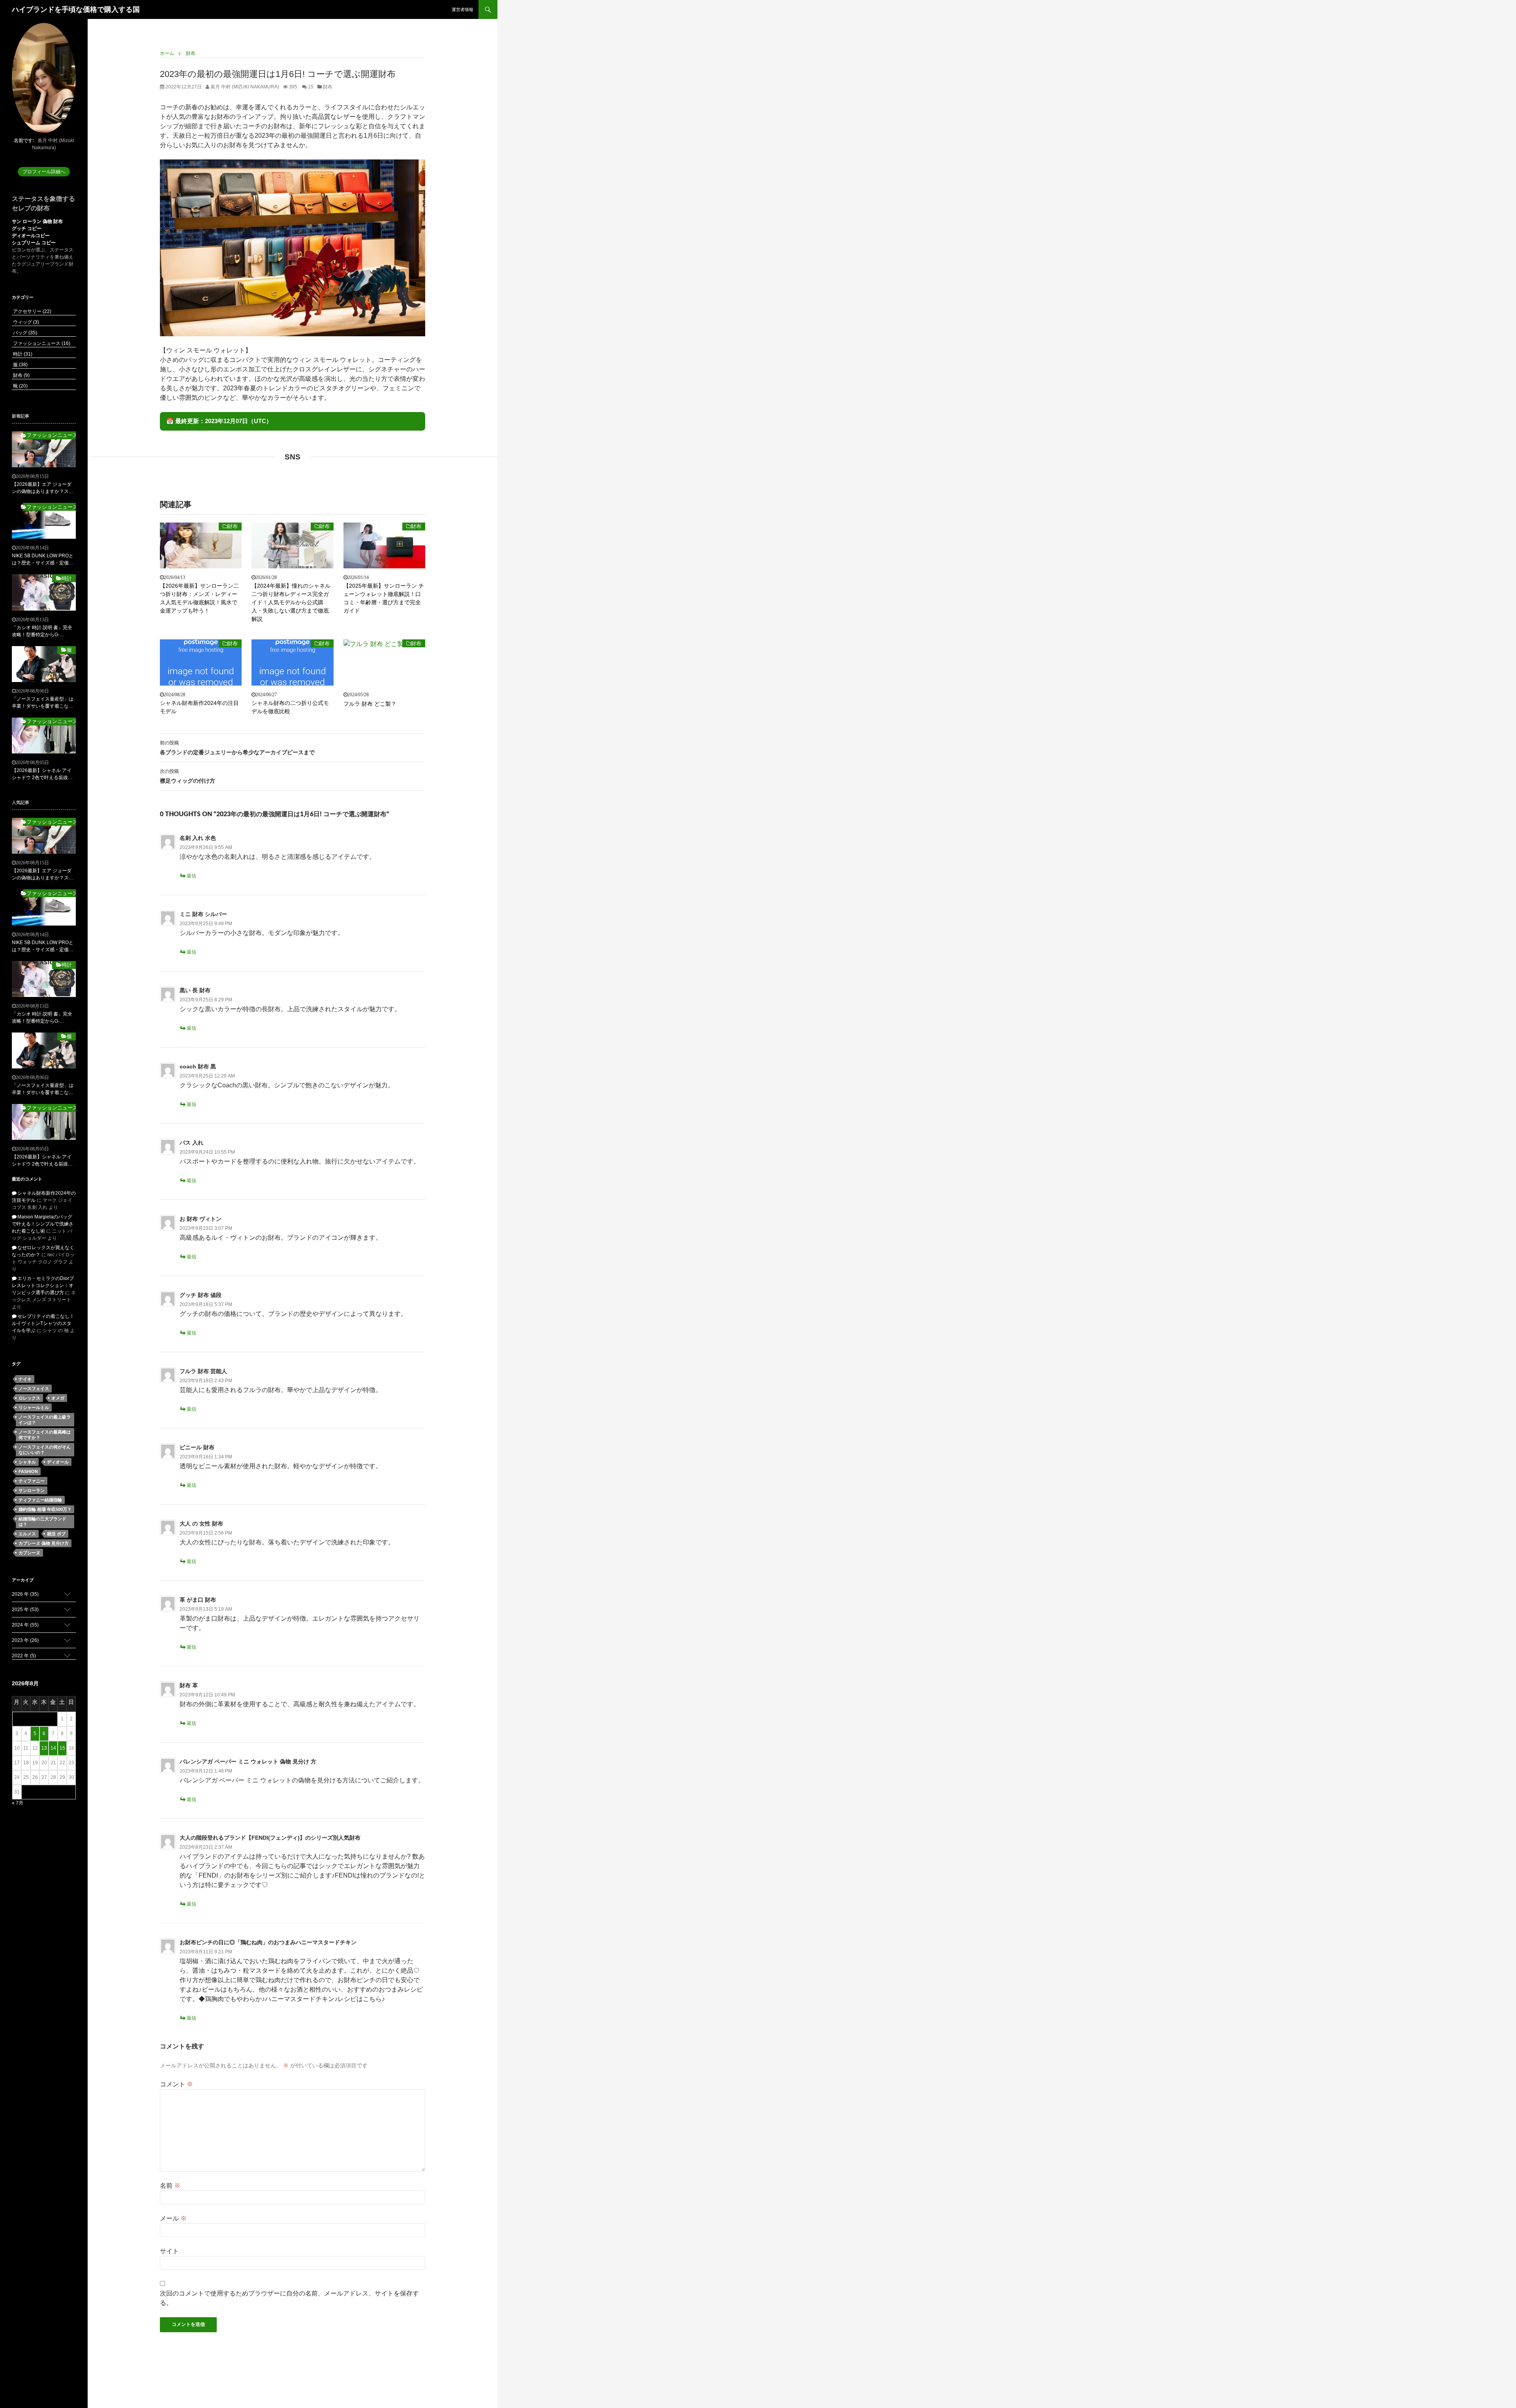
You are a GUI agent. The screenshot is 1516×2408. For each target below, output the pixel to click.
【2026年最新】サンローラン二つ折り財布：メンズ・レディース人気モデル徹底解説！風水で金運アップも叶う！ (199, 598)
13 (44, 1748)
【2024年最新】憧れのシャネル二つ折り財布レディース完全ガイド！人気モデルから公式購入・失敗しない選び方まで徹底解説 (291, 602)
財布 (328, 87)
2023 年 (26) (25, 1640)
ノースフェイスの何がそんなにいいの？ (45, 1450)
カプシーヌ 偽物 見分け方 (44, 1543)
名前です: (24, 141)
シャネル (27, 1462)
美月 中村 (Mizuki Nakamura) (244, 87)
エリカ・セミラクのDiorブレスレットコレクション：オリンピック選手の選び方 (43, 1286)
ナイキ (25, 1379)
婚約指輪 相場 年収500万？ (45, 1509)
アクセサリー (32, 311)
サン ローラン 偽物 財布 (37, 221)
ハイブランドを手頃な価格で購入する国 (76, 9)
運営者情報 (462, 9)
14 (53, 1748)
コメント (176, 2084)
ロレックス (29, 1398)
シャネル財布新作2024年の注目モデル (199, 707)
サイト (169, 2251)
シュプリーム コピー (34, 243)
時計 (22, 354)
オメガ (58, 1398)
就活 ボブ (56, 1534)
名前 (170, 2186)
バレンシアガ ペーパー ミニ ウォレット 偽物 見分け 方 (248, 1761)
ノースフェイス (34, 1389)
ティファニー (32, 1481)
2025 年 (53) (25, 1610)
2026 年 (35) (25, 1594)
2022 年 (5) (24, 1656)
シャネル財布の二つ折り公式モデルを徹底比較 (290, 707)
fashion (28, 1471)
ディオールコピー (31, 236)
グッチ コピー (27, 229)
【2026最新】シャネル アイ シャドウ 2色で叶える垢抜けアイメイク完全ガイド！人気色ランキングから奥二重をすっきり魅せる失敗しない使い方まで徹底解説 (43, 774)
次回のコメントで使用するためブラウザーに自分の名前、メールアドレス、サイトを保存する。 (289, 2298)
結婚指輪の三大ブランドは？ (42, 1522)
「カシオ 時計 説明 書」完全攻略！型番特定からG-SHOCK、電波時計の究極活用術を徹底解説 (42, 632)
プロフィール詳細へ (44, 172)
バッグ (24, 333)
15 (310, 87)
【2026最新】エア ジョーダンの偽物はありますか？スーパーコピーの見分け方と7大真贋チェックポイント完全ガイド (43, 488)
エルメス (27, 1534)
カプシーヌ (29, 1553)
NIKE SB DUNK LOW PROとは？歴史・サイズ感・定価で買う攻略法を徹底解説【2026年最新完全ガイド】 (43, 560)
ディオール (58, 1462)
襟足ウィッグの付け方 (188, 776)
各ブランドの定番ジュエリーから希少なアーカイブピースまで (237, 748)
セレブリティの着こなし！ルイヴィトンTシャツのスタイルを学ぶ (43, 1323)
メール (173, 2218)
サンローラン (32, 1490)
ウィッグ (25, 322)
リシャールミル (34, 1407)
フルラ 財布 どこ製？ (370, 704)
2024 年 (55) (25, 1625)
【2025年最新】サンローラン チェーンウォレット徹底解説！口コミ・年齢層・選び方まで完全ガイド (384, 598)
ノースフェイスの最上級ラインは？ (45, 1420)
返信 (191, 876)
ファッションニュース (41, 343)
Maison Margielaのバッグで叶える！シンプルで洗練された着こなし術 (43, 1224)
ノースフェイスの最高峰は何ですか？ (45, 1435)
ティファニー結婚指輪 (40, 1500)
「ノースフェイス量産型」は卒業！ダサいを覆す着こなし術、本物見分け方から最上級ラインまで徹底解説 (43, 703)
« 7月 (18, 1803)
